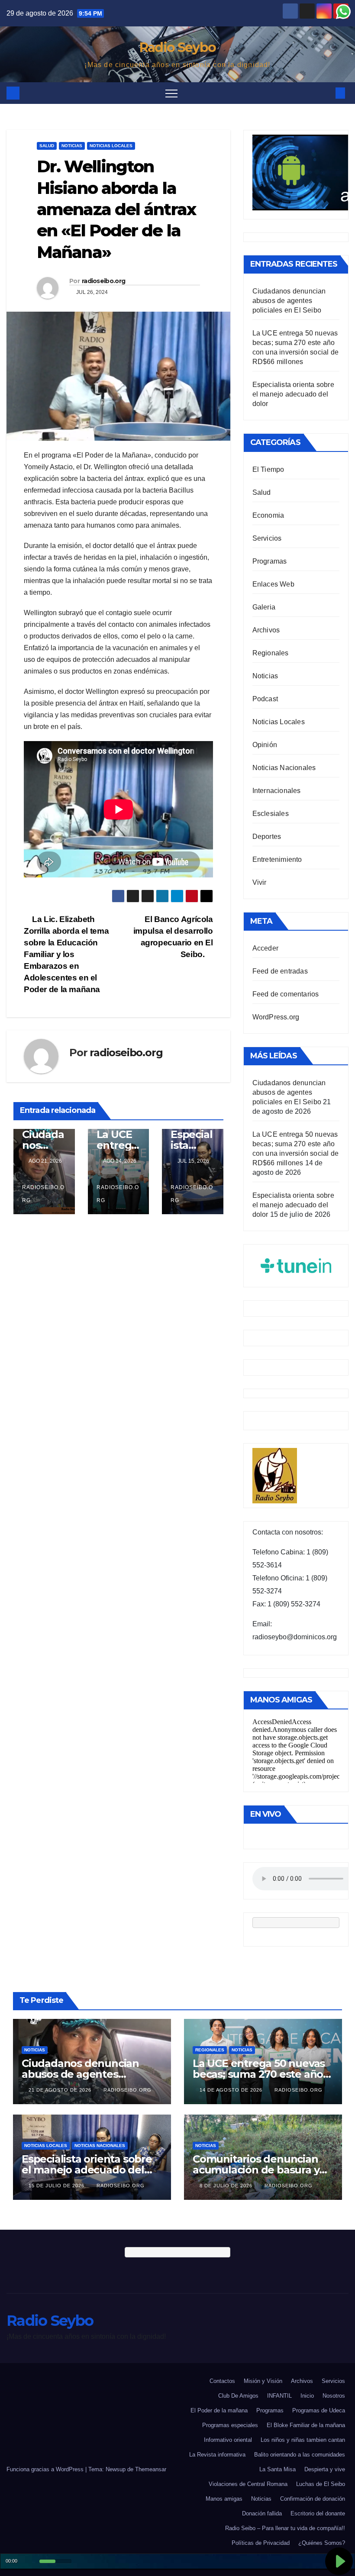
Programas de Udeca (319, 2410)
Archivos (266, 630)
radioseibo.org (103, 281)
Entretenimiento (277, 859)
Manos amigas (224, 2499)
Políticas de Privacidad (261, 2543)
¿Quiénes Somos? (322, 2543)
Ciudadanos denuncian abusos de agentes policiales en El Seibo (289, 301)
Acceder (265, 948)
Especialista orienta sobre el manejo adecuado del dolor (293, 394)
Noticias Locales (111, 146)
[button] (326, 93)
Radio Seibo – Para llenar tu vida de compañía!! (285, 2528)
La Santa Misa (278, 2469)
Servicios (267, 538)
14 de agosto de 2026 (232, 2090)
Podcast (265, 699)
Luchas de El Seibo (321, 2484)
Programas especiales (230, 2425)
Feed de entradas (280, 971)
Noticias (72, 146)
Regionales (271, 653)
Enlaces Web (273, 584)
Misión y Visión (263, 2381)
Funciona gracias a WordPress (46, 2469)
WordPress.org (276, 1017)
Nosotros (334, 2396)
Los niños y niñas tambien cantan (303, 2440)
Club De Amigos (238, 2396)
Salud (47, 146)
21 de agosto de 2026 (61, 2090)
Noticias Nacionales (284, 768)
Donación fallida (262, 2513)
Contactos (222, 2381)
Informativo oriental (228, 2440)
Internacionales (277, 791)
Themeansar (151, 2469)
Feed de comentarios (286, 994)
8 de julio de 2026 (227, 2186)
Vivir (260, 882)
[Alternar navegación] (171, 93)
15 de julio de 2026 (57, 2186)
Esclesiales (271, 814)
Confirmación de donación (313, 2499)
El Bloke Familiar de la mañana (306, 2425)
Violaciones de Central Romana (248, 2484)
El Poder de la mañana (219, 2410)
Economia (268, 515)
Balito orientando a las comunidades (300, 2455)
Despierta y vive (325, 2469)
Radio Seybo (177, 47)
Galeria (264, 607)
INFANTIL (279, 2396)
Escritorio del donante (318, 2513)
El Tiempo (268, 469)
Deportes (267, 837)
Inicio (307, 2396)
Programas (270, 561)
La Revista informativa (217, 2455)
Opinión (265, 745)
